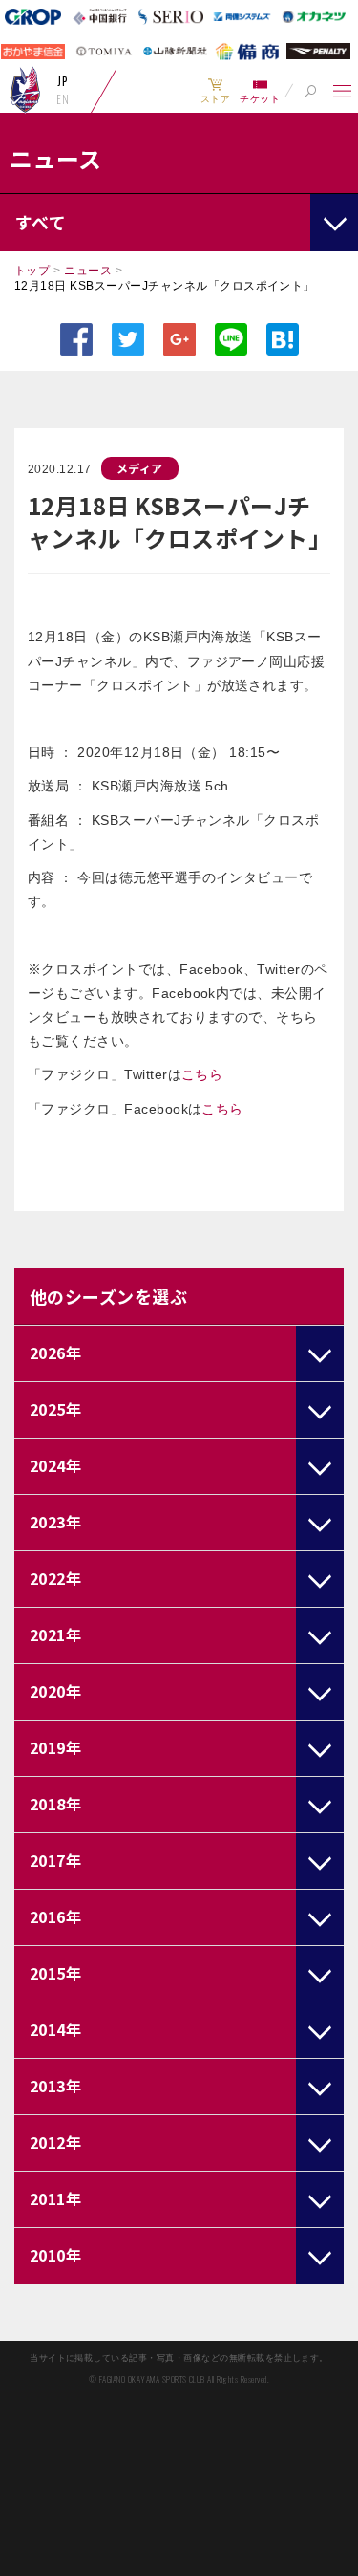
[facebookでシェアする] (76, 339)
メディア (140, 468)
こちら (202, 1074)
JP (63, 81)
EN (63, 99)
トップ (32, 271)
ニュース (88, 271)
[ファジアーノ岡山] (25, 89)
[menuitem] (215, 91)
